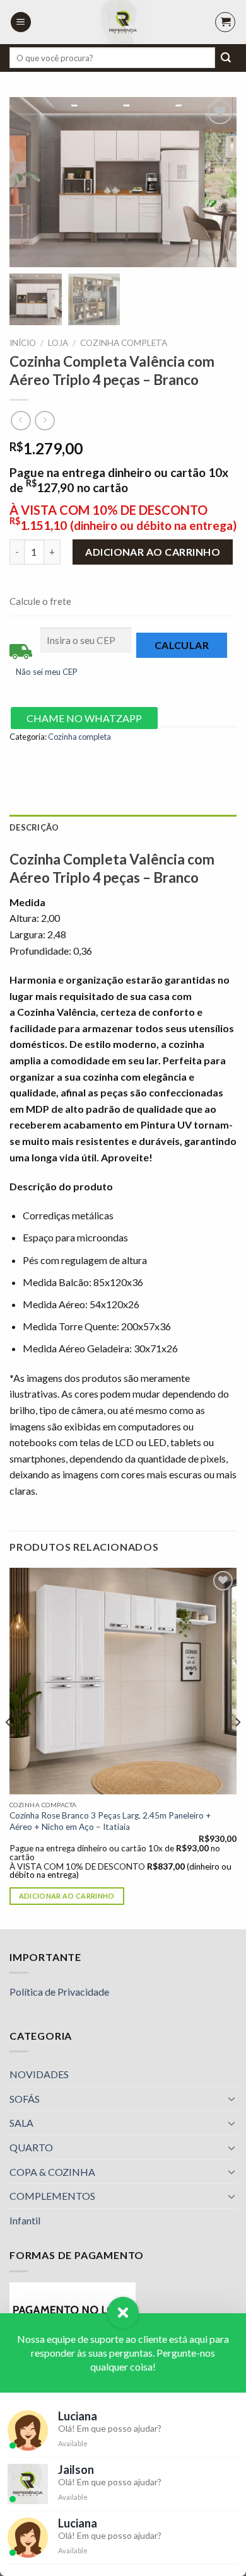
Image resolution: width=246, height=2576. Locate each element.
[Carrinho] (225, 22)
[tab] (123, 827)
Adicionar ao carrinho (153, 552)
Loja (58, 343)
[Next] (237, 1747)
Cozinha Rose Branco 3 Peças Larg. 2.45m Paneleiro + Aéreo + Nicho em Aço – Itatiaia (110, 1821)
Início (23, 343)
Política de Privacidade (59, 1992)
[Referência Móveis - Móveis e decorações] (123, 22)
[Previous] (9, 1747)
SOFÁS (25, 2099)
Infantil (25, 2220)
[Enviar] (226, 58)
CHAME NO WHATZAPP (84, 718)
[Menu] (21, 22)
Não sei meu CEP (47, 672)
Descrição (34, 827)
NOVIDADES (39, 2074)
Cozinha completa (124, 343)
